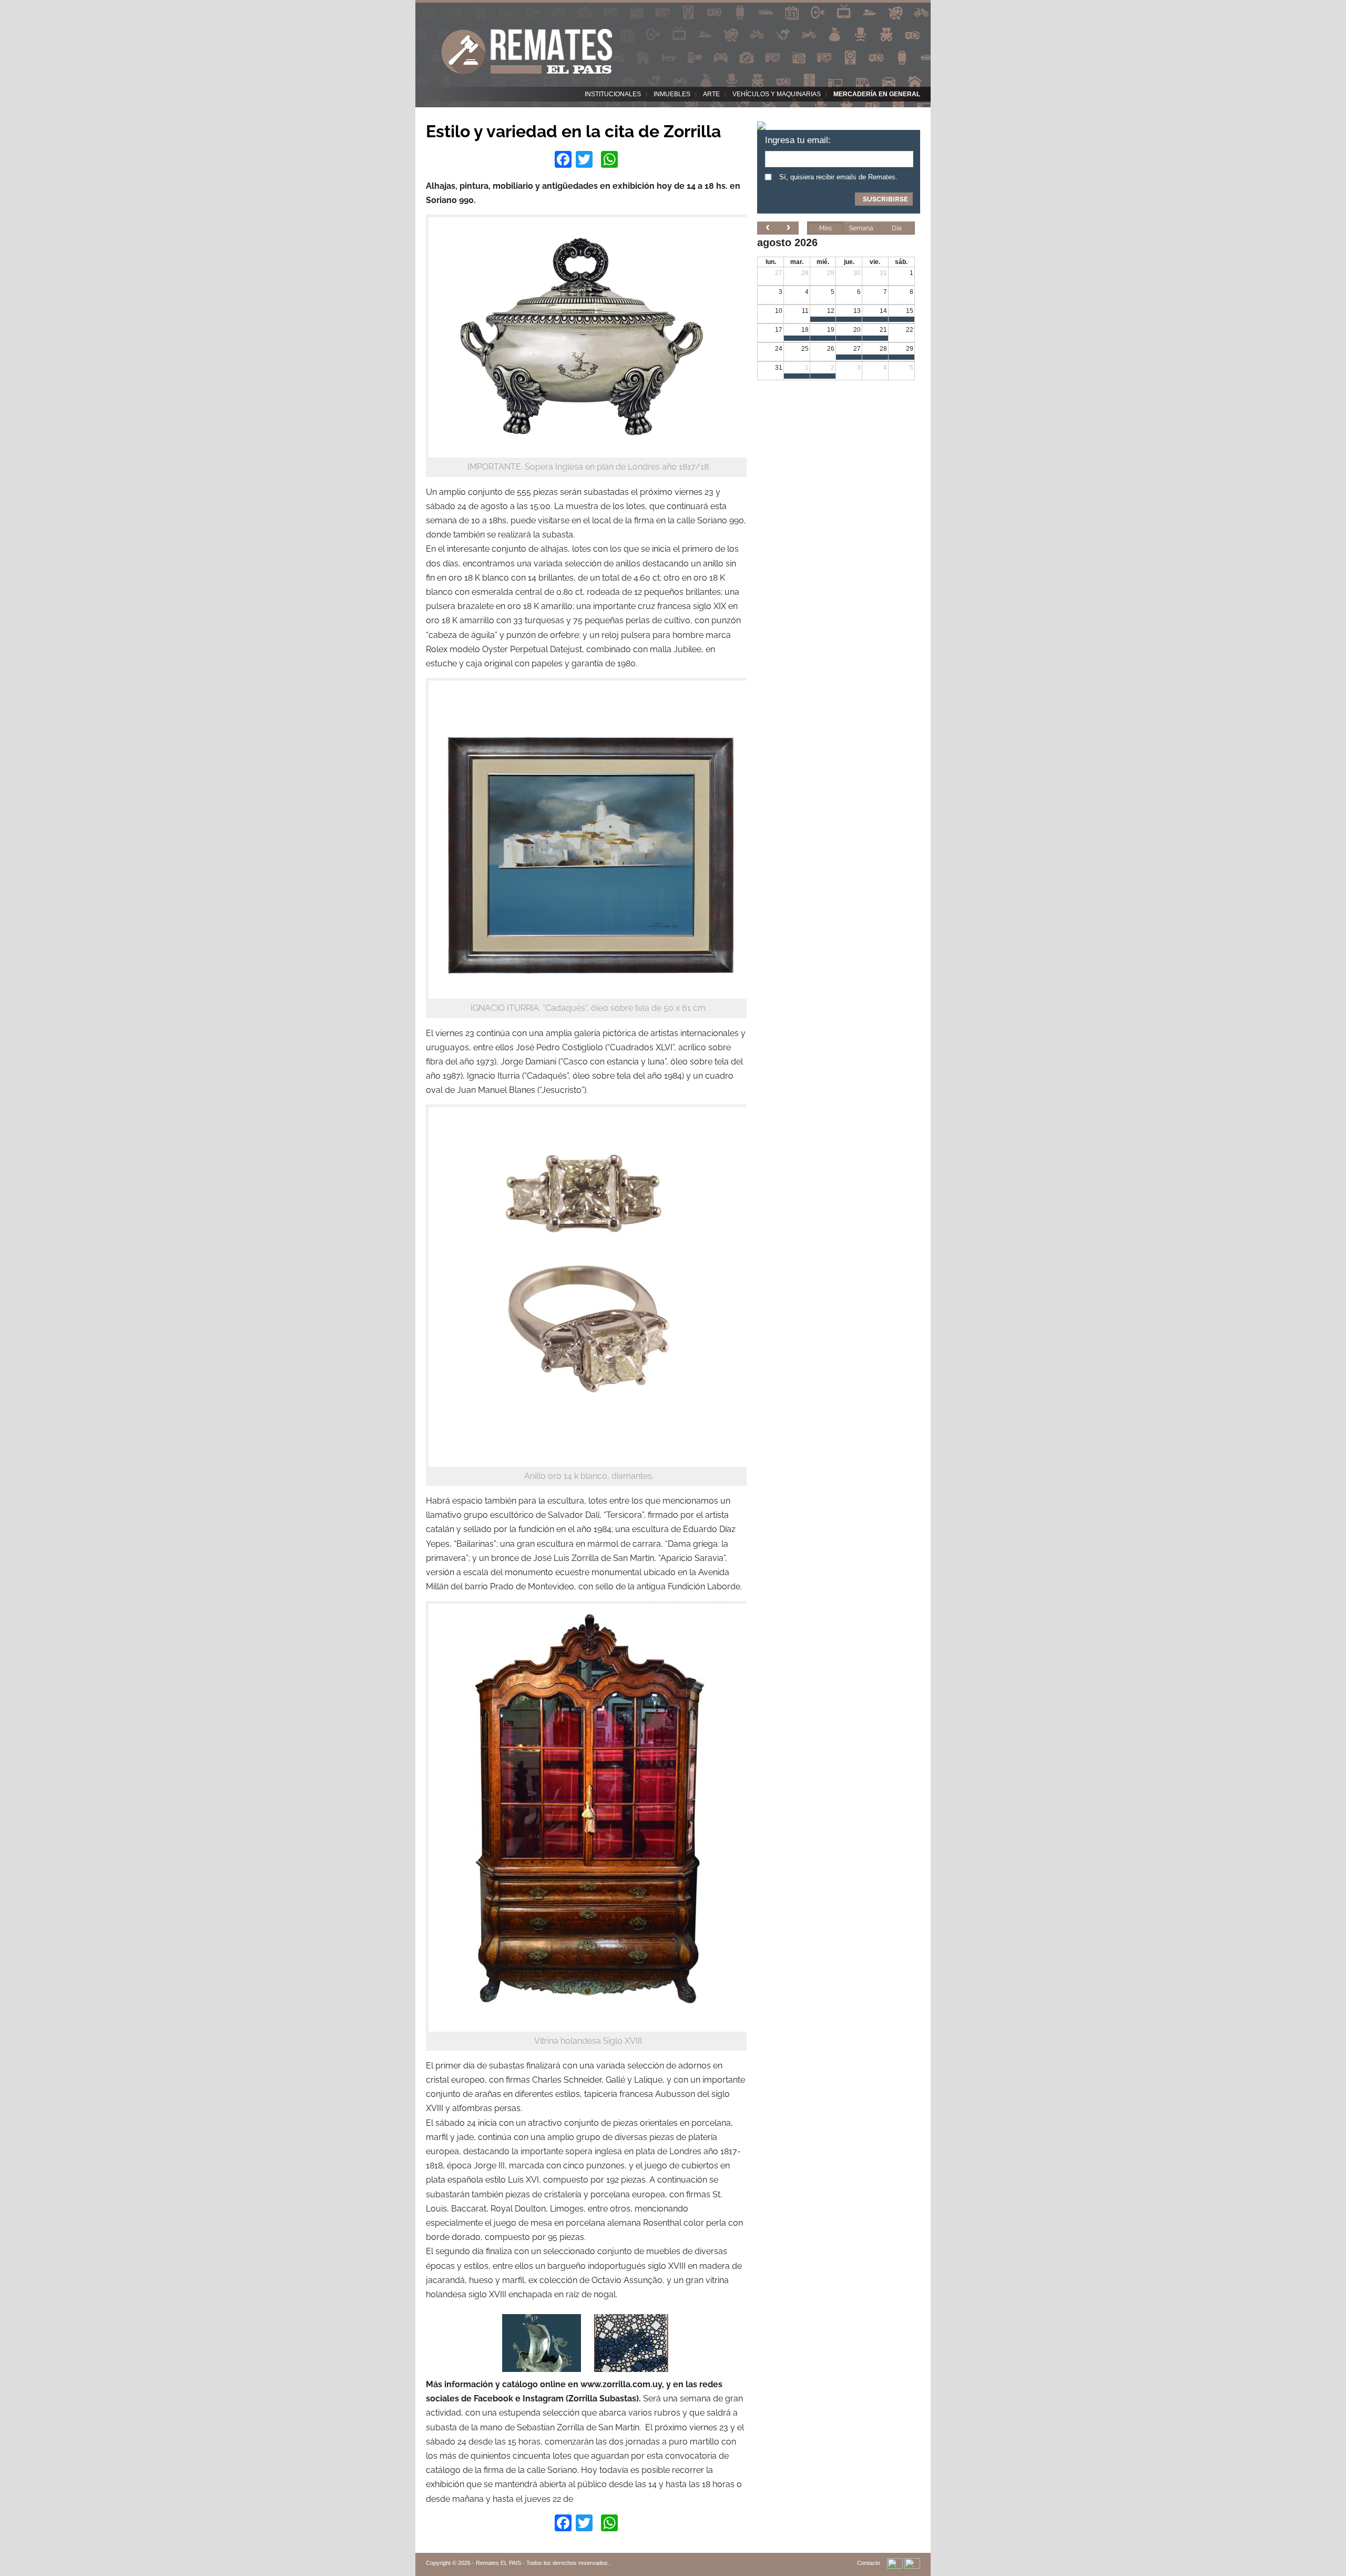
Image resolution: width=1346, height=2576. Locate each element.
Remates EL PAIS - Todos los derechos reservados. (543, 2563)
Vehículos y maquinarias (777, 94)
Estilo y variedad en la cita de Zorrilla (573, 131)
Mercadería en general (877, 94)
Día (897, 228)
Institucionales (613, 94)
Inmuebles (672, 94)
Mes (825, 228)
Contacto (869, 2563)
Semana (861, 228)
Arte (711, 94)
